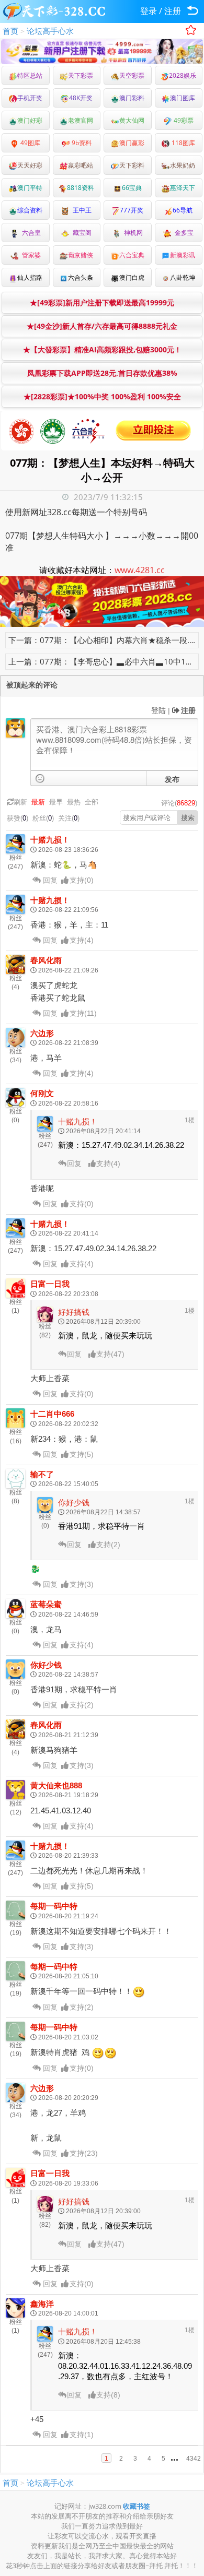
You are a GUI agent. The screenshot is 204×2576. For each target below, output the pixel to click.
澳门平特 (30, 188)
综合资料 (30, 210)
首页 (10, 31)
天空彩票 (132, 75)
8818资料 (81, 188)
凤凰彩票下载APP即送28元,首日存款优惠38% (102, 373)
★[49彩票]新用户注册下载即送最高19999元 (102, 302)
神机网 (132, 233)
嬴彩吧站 (81, 165)
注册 (173, 11)
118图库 (183, 143)
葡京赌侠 (81, 255)
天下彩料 (132, 165)
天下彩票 (81, 75)
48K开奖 (81, 98)
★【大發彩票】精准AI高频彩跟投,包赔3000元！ (102, 349)
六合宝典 (132, 255)
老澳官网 (81, 120)
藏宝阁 (81, 233)
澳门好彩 (30, 120)
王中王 (81, 210)
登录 (149, 11)
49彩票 (183, 120)
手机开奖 (30, 98)
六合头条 (81, 277)
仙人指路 (30, 277)
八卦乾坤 (183, 277)
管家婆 (30, 255)
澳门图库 (183, 98)
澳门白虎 (132, 277)
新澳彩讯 (183, 255)
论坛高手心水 (50, 31)
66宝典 (132, 188)
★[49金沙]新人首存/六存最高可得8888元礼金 (102, 326)
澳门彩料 (132, 98)
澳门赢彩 (132, 143)
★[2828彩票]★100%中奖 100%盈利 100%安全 (102, 396)
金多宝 (183, 233)
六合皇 (30, 233)
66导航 (183, 210)
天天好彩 (30, 165)
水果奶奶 (183, 165)
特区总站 (30, 75)
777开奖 (132, 210)
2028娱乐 (183, 75)
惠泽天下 (183, 188)
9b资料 (81, 143)
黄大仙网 (132, 120)
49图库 (30, 143)
